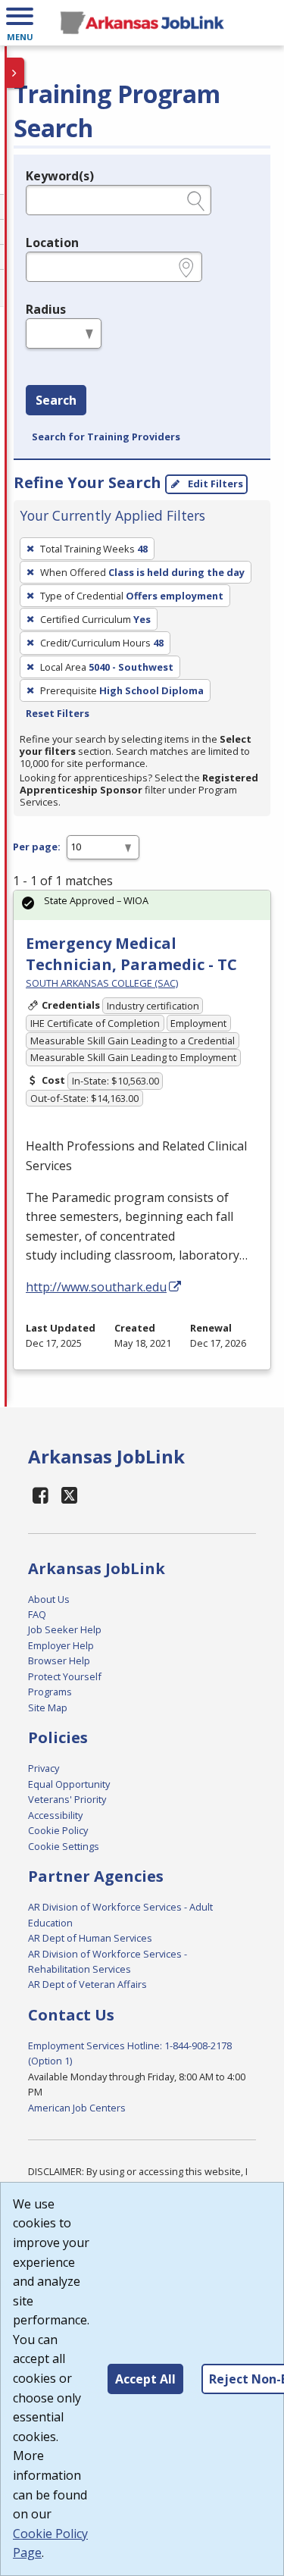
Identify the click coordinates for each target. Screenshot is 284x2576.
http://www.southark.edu (96, 1287)
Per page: (37, 847)
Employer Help (61, 1645)
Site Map (48, 1707)
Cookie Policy (58, 1830)
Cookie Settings (64, 1846)
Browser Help (59, 1660)
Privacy (44, 1768)
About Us (49, 1599)
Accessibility (55, 1815)
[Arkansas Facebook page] (41, 1495)
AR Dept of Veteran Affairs (87, 1984)
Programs (50, 1692)
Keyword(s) (60, 176)
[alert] (142, 905)
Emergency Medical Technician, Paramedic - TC (131, 954)
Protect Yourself (65, 1676)
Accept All (145, 2379)
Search (56, 400)
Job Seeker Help (65, 1629)
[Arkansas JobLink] (142, 23)
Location (52, 243)
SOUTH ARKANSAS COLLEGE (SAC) (102, 983)
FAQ (37, 1614)
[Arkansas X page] (70, 1495)
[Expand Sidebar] (15, 73)
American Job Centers (77, 2108)
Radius (46, 309)
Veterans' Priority (67, 1799)
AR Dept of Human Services (90, 1938)
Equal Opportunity (69, 1784)
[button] (20, 23)
